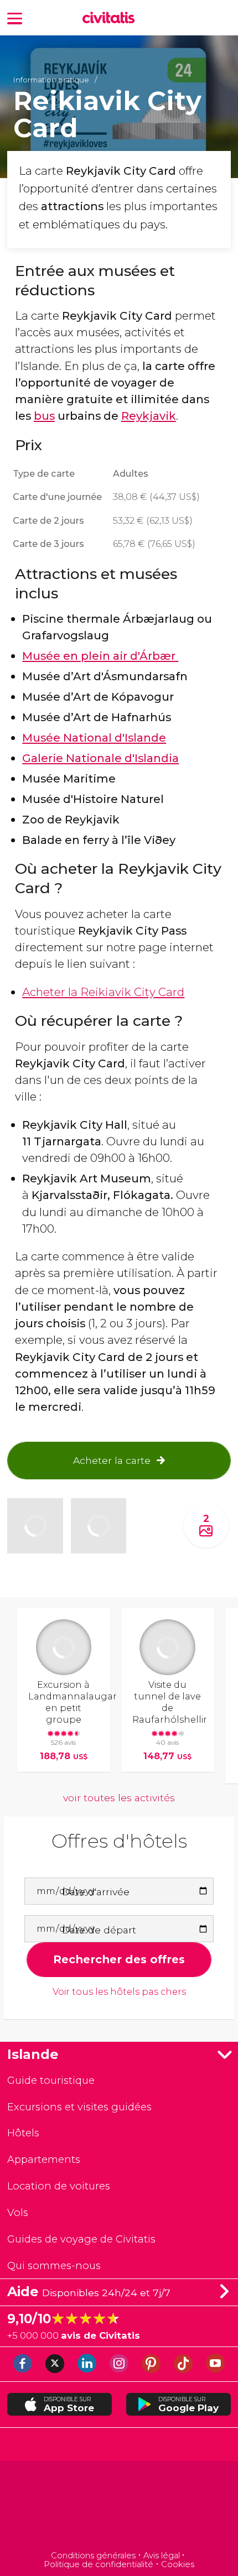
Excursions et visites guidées (79, 2107)
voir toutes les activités (119, 1798)
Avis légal (162, 2556)
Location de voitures (59, 2186)
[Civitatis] (119, 2507)
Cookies (178, 2564)
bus (44, 416)
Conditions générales (93, 2556)
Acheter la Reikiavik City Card (103, 992)
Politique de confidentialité (99, 2564)
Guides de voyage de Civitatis (81, 2239)
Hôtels (23, 2133)
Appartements (44, 2159)
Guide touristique (51, 2080)
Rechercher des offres (119, 1959)
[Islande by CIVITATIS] (111, 19)
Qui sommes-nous (54, 2265)
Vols (18, 2212)
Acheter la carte (112, 1460)
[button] (15, 17)
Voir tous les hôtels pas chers (119, 1992)
